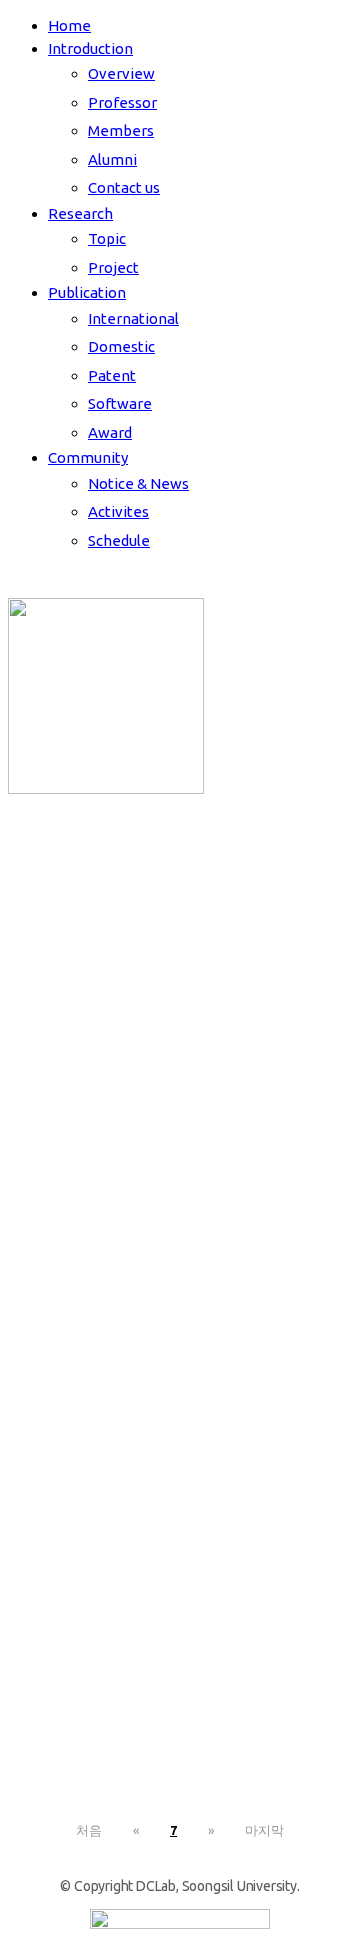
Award (110, 432)
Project (113, 267)
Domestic (121, 346)
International (133, 318)
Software (120, 403)
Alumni (112, 159)
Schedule (119, 540)
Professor (122, 102)
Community (88, 457)
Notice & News (138, 483)
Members (121, 130)
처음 (89, 1830)
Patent (112, 375)
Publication (87, 292)
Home (69, 25)
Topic (107, 238)
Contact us (124, 187)
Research (80, 213)
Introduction (90, 48)
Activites (118, 511)
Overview (121, 73)
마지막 (264, 1830)
